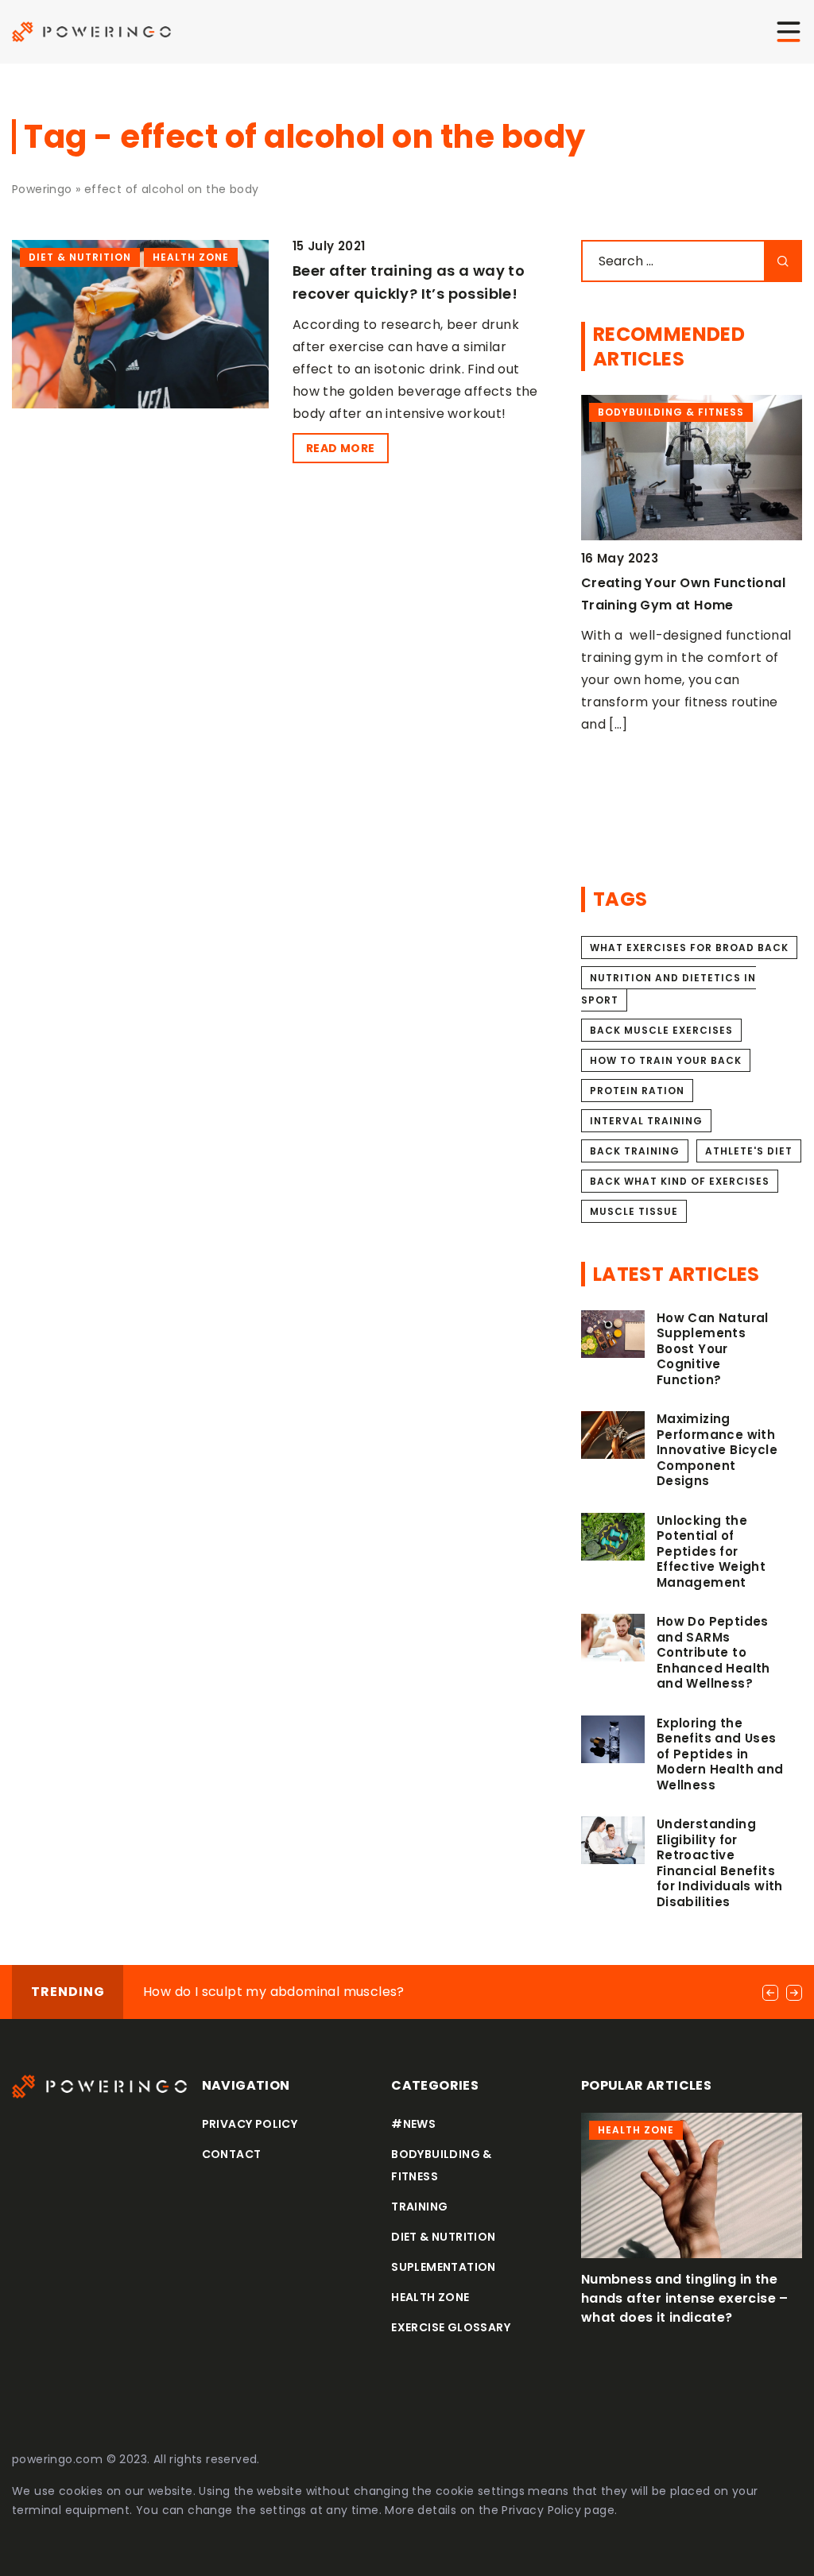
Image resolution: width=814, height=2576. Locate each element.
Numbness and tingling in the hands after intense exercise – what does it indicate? (685, 2298)
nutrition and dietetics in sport (669, 989)
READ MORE (341, 448)
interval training (646, 1121)
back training (635, 1151)
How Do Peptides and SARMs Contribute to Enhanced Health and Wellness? (713, 1653)
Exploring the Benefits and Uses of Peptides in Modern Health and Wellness (720, 1754)
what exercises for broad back (689, 948)
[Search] (783, 261)
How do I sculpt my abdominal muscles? (274, 1992)
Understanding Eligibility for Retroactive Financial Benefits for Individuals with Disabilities (720, 1863)
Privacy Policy (541, 2510)
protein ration (637, 1091)
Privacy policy (250, 2124)
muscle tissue (634, 1211)
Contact (232, 2154)
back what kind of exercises (680, 1181)
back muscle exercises (661, 1030)
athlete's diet (749, 1151)
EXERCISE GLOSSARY (451, 2327)
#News (413, 2124)
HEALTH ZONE (430, 2297)
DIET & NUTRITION (443, 2237)
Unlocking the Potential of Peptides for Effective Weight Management (711, 1552)
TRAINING (419, 2207)
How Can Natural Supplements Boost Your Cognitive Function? (713, 1349)
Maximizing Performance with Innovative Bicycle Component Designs (717, 1450)
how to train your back (666, 1060)
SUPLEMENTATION (444, 2267)
